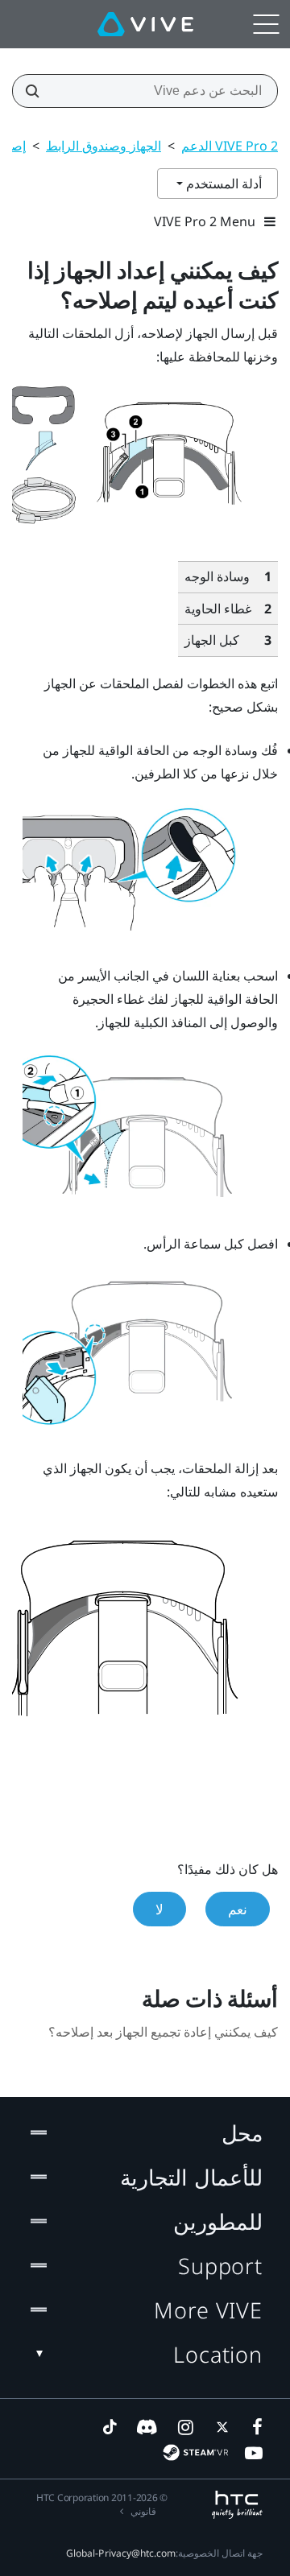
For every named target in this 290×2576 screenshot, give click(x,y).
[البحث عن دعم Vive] (37, 91)
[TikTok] (110, 2427)
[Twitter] (219, 2427)
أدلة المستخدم (222, 184)
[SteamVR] (195, 2452)
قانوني (143, 2511)
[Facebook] (254, 2427)
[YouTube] (254, 2453)
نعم (238, 1909)
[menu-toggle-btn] (266, 24)
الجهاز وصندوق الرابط (104, 146)
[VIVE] (145, 24)
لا (159, 1909)
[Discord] (147, 2427)
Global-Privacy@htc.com (121, 2553)
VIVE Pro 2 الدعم (230, 146)
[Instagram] (184, 2427)
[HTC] (237, 2505)
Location (218, 2354)
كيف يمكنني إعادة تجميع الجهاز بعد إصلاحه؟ (163, 2032)
